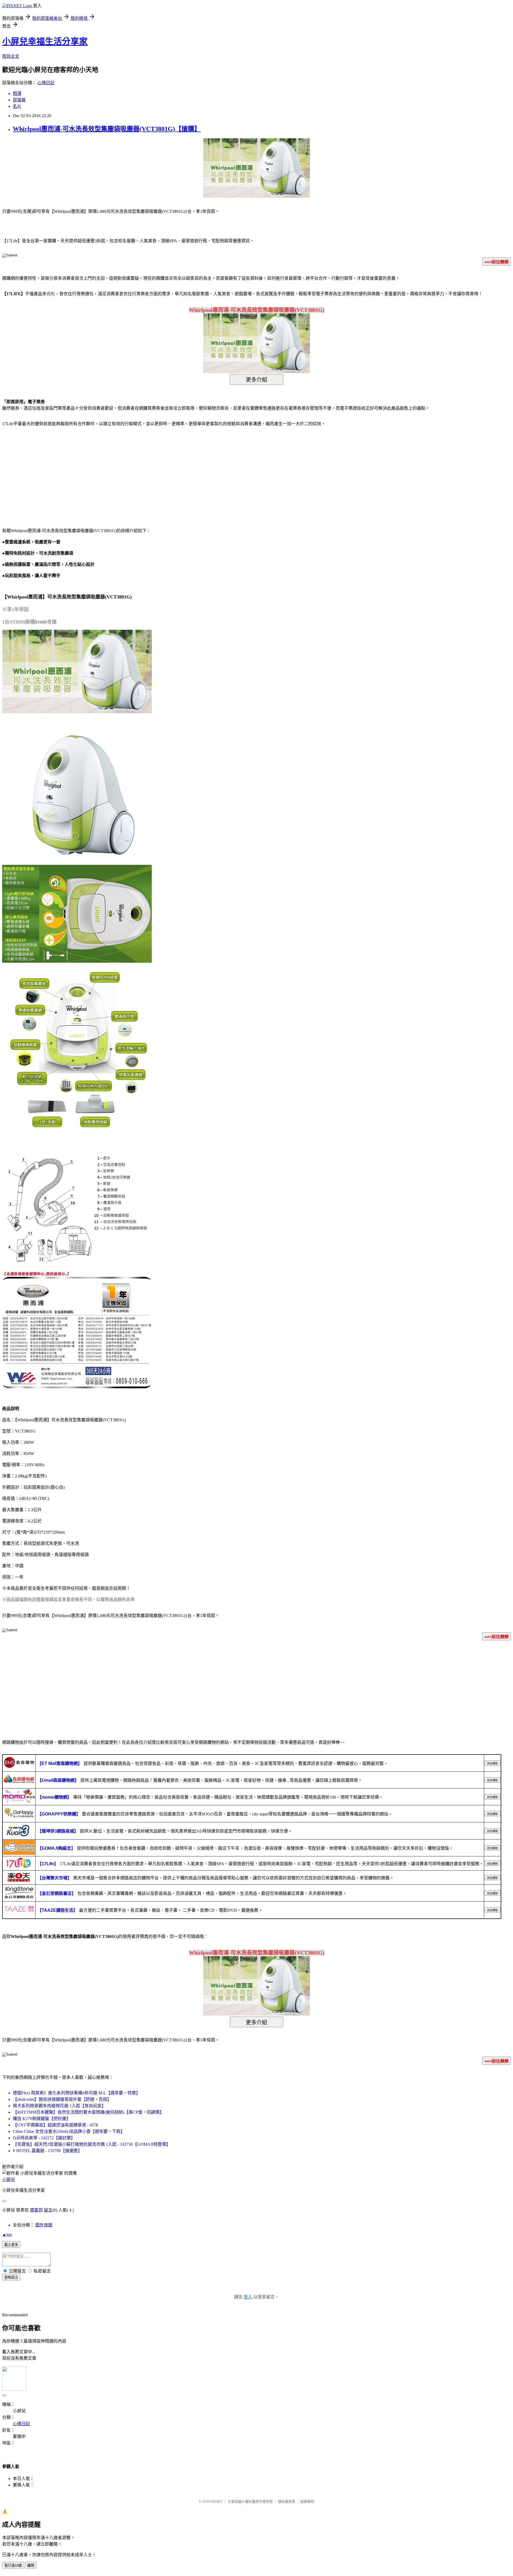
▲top (7, 2234)
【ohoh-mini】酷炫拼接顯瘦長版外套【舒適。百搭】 (62, 2099)
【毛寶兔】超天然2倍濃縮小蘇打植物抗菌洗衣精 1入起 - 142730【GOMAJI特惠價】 (92, 2144)
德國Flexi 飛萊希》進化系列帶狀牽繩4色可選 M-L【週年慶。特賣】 (77, 2093)
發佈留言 (11, 2277)
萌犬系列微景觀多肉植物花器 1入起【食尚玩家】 (59, 2106)
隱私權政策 (287, 2502)
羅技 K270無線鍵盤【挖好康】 (42, 2119)
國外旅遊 (44, 2225)
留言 (48, 2210)
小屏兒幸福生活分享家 (45, 41)
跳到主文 (11, 56)
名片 (17, 106)
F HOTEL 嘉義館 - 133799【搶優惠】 (47, 2151)
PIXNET (217, 2502)
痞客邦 (36, 2210)
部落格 (19, 100)
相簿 (17, 93)
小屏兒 (9, 2180)
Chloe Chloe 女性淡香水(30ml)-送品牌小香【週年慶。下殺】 (69, 2131)
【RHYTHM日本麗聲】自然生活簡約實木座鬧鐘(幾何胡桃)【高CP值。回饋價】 (88, 2112)
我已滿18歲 (13, 2565)
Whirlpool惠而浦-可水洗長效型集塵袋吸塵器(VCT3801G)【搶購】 (107, 129)
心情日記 (46, 83)
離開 (31, 2565)
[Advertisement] (48, 474)
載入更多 (11, 2245)
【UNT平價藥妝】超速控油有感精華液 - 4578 (55, 2125)
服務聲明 (307, 2502)
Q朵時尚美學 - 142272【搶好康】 (44, 2138)
